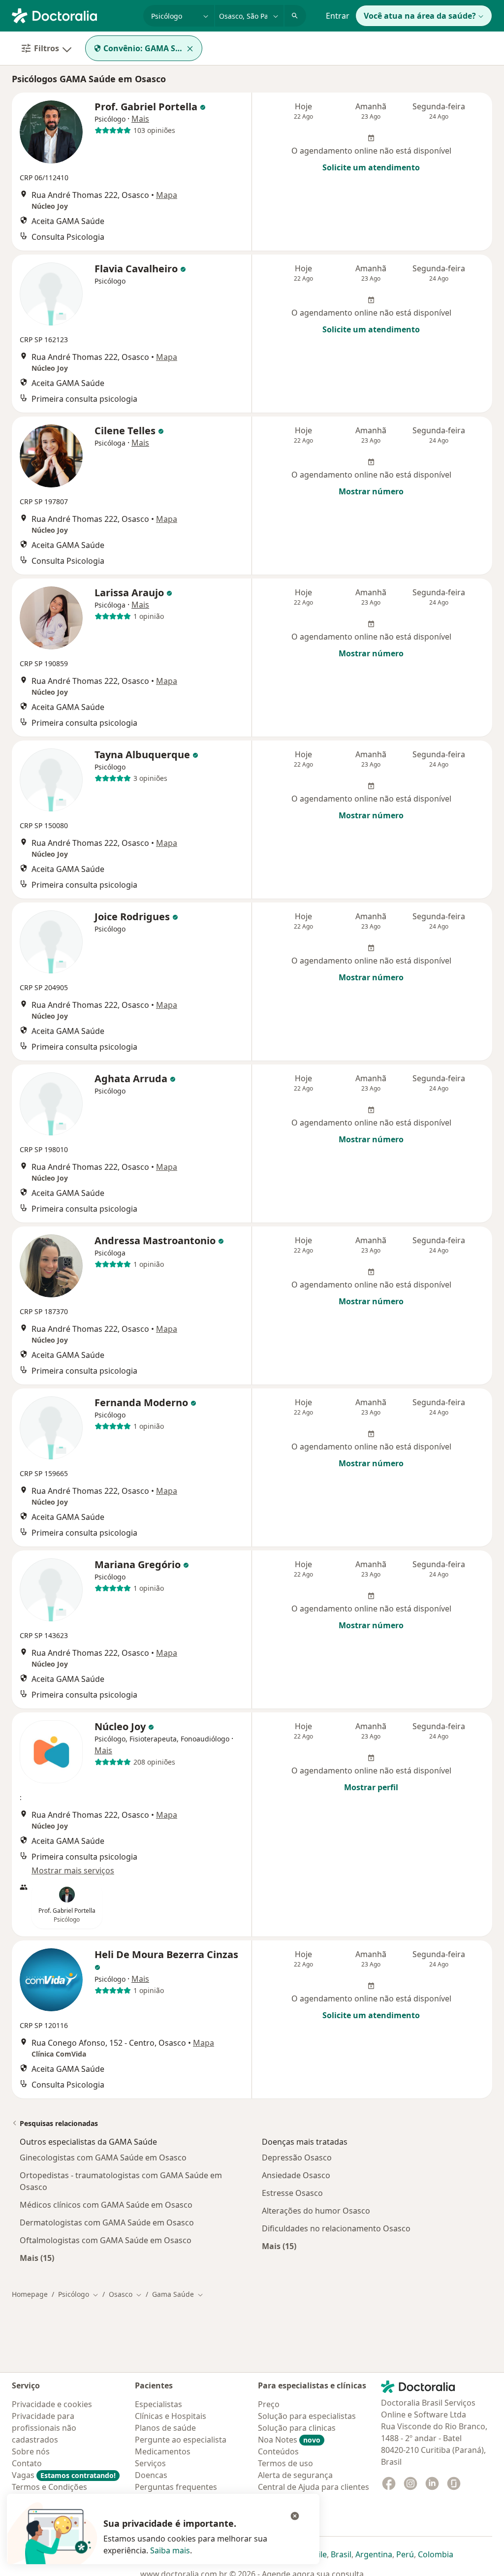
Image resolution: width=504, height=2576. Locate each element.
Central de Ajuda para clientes (314, 2487)
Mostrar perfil (371, 1787)
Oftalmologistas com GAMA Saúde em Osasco (106, 2240)
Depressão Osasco (297, 2157)
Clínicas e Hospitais (171, 2416)
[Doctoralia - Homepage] (74, 15)
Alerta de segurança (295, 2475)
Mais (140, 119)
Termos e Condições (49, 2487)
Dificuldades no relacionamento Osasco (336, 2228)
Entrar (338, 16)
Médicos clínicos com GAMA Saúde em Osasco (106, 2205)
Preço (269, 2404)
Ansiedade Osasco (296, 2175)
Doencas (151, 2475)
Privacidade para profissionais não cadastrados (44, 2428)
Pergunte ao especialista (181, 2440)
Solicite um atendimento (371, 167)
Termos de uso (285, 2463)
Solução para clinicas (297, 2428)
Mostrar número (371, 491)
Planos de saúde (165, 2428)
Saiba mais (170, 2550)
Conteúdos (278, 2451)
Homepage (30, 2294)
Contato (27, 2463)
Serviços (150, 2463)
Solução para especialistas (307, 2416)
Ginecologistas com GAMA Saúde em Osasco (103, 2157)
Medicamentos (163, 2451)
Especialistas (158, 2404)
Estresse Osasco (292, 2193)
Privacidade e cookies (52, 2404)
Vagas (64, 2475)
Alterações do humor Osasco (316, 2211)
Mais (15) (37, 2258)
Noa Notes (289, 2440)
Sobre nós (31, 2451)
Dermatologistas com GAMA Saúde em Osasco (107, 2222)
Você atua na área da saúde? (420, 16)
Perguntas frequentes (176, 2487)
